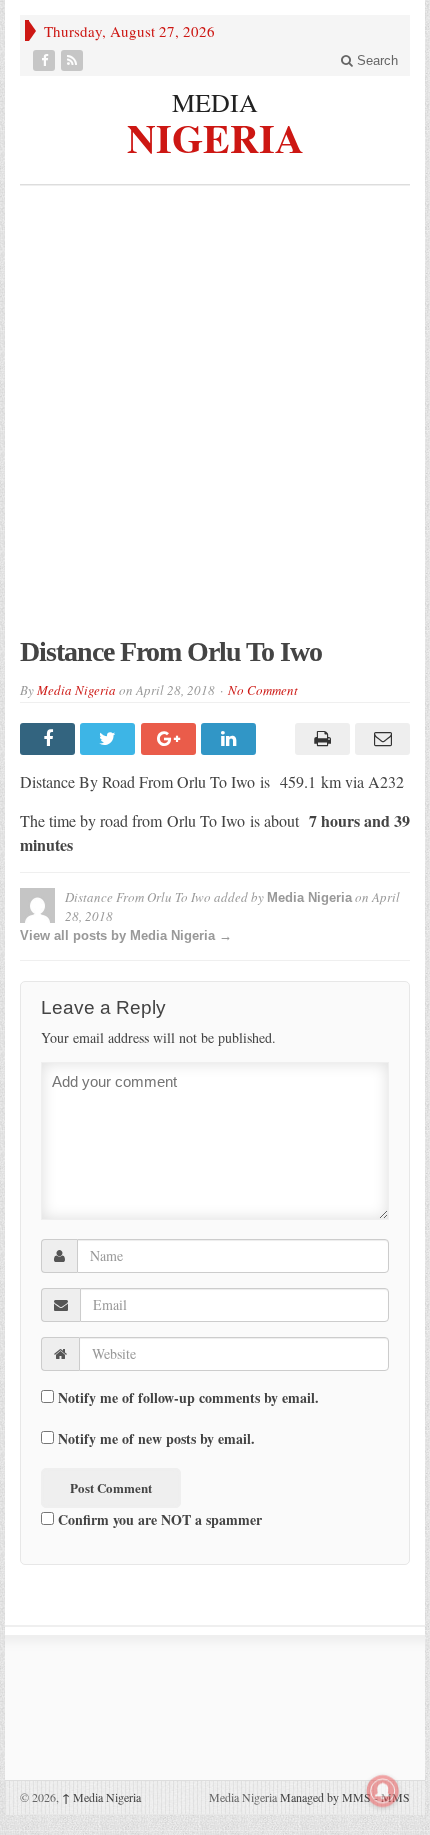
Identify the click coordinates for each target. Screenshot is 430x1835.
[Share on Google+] (171, 739)
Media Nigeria (76, 690)
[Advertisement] (215, 421)
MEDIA (215, 102)
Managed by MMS (325, 1797)
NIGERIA (215, 135)
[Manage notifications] (383, 1791)
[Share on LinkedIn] (231, 739)
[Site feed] (74, 60)
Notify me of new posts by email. (156, 1439)
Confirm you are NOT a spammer (158, 1519)
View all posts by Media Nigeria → (126, 935)
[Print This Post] (319, 739)
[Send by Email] (380, 739)
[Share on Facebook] (50, 739)
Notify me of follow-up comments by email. (188, 1398)
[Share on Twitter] (110, 739)
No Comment (263, 690)
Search (375, 60)
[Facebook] (46, 60)
